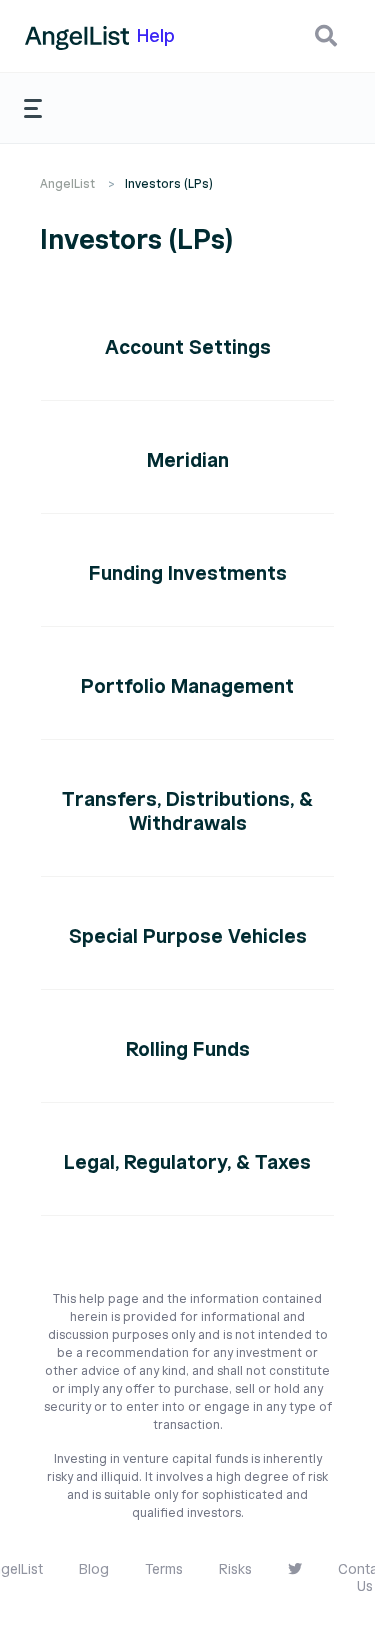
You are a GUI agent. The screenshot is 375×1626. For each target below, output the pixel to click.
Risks (235, 1569)
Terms (164, 1569)
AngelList (67, 183)
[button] (326, 36)
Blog (94, 1569)
